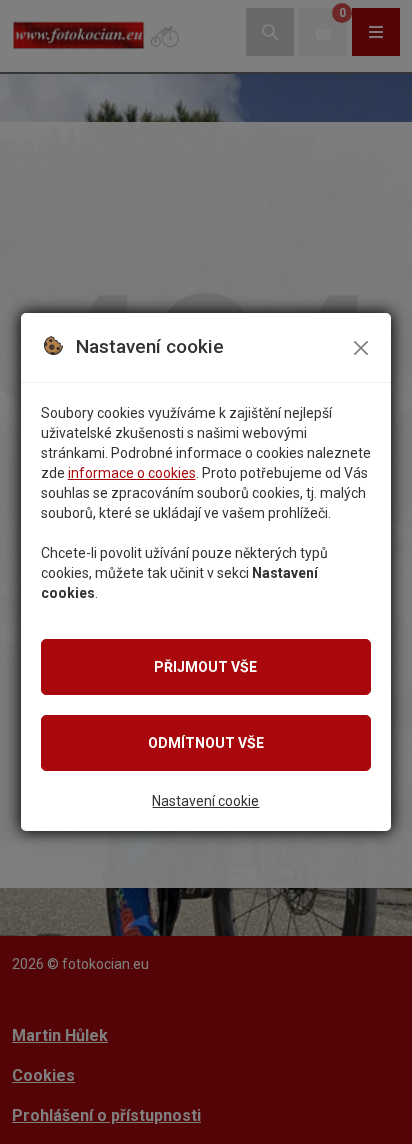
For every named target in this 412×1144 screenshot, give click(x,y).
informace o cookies (132, 473)
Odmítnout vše (206, 743)
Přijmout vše (205, 667)
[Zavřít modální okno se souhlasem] (361, 348)
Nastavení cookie (205, 801)
